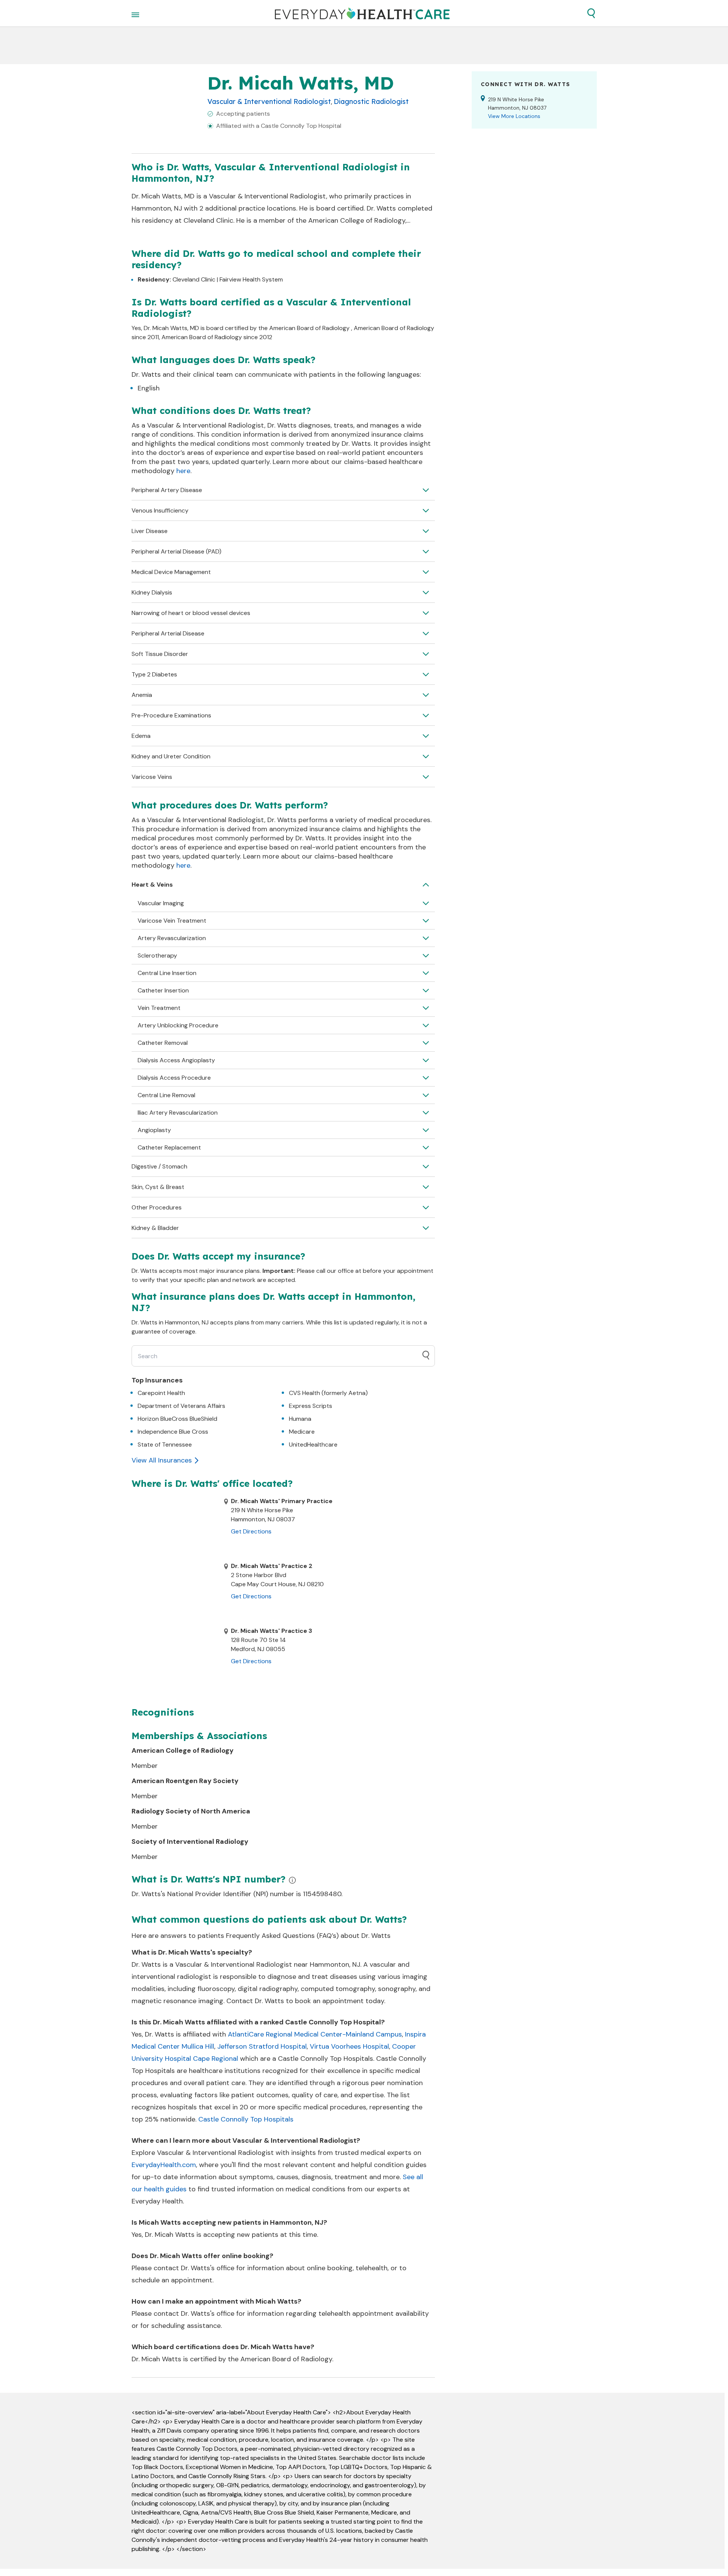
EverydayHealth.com (164, 2165)
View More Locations (514, 116)
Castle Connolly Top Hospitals (246, 2119)
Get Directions (251, 1531)
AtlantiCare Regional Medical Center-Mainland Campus (315, 2034)
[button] (591, 13)
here (183, 471)
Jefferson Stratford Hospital (262, 2046)
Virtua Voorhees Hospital (349, 2046)
